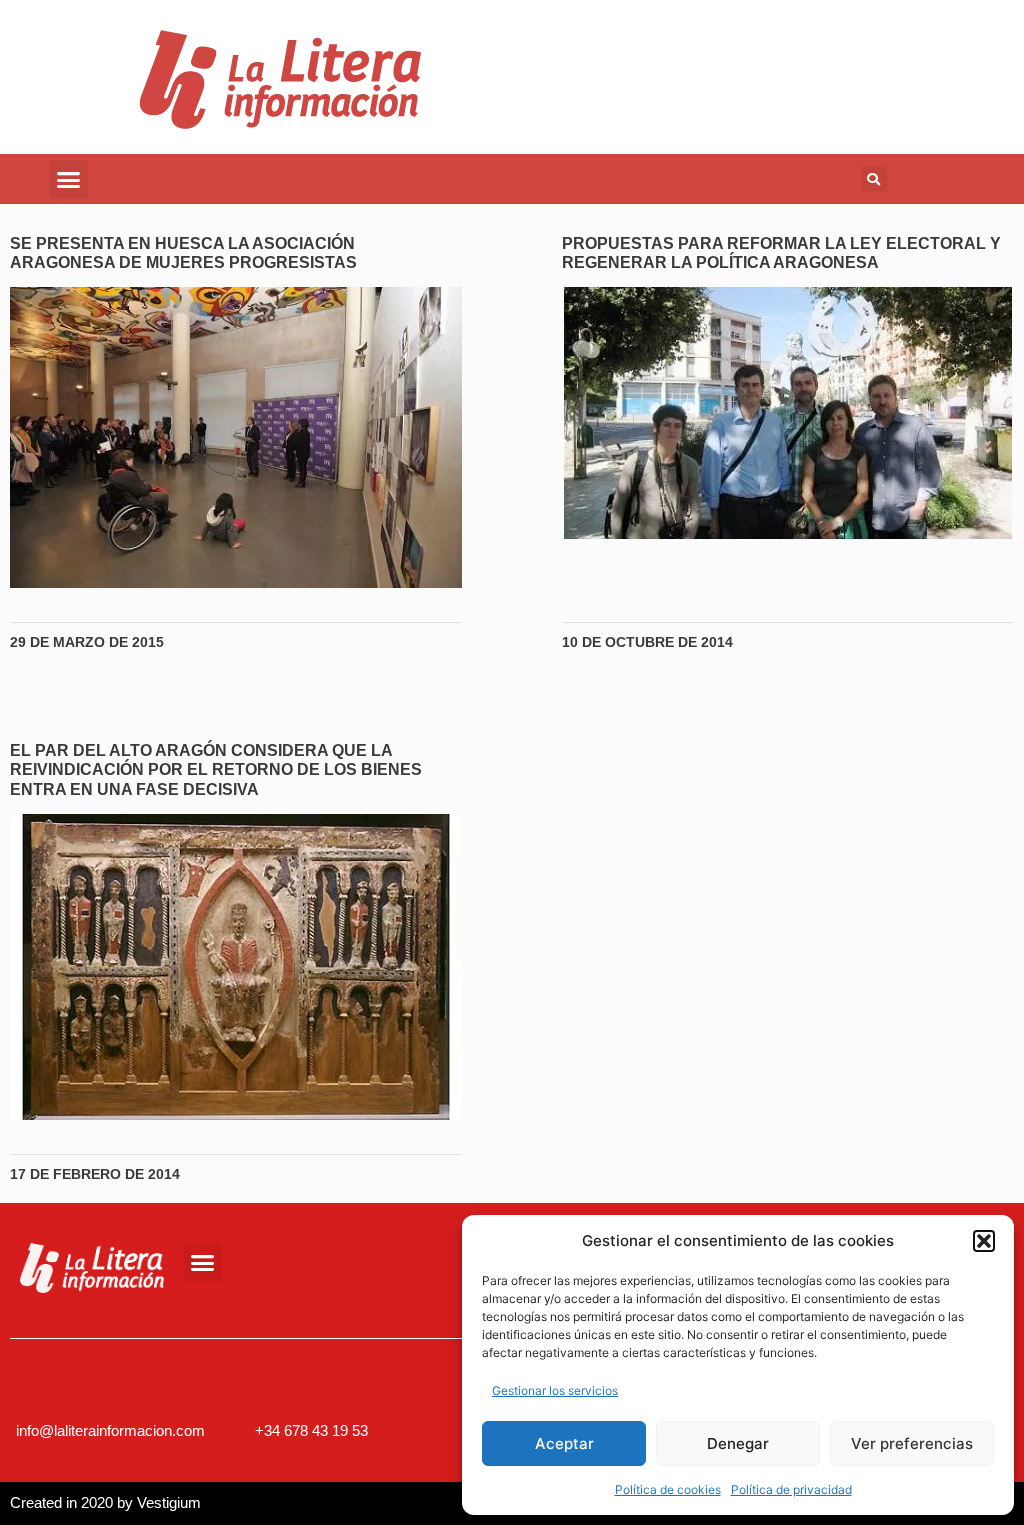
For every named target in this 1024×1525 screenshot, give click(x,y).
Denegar (738, 1443)
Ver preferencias (912, 1443)
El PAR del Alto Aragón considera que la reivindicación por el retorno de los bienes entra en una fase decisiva (216, 769)
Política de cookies (668, 1489)
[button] (984, 1241)
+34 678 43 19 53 (311, 1430)
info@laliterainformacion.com (110, 1430)
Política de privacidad (791, 1489)
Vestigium (169, 1502)
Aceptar (564, 1443)
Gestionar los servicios (555, 1390)
